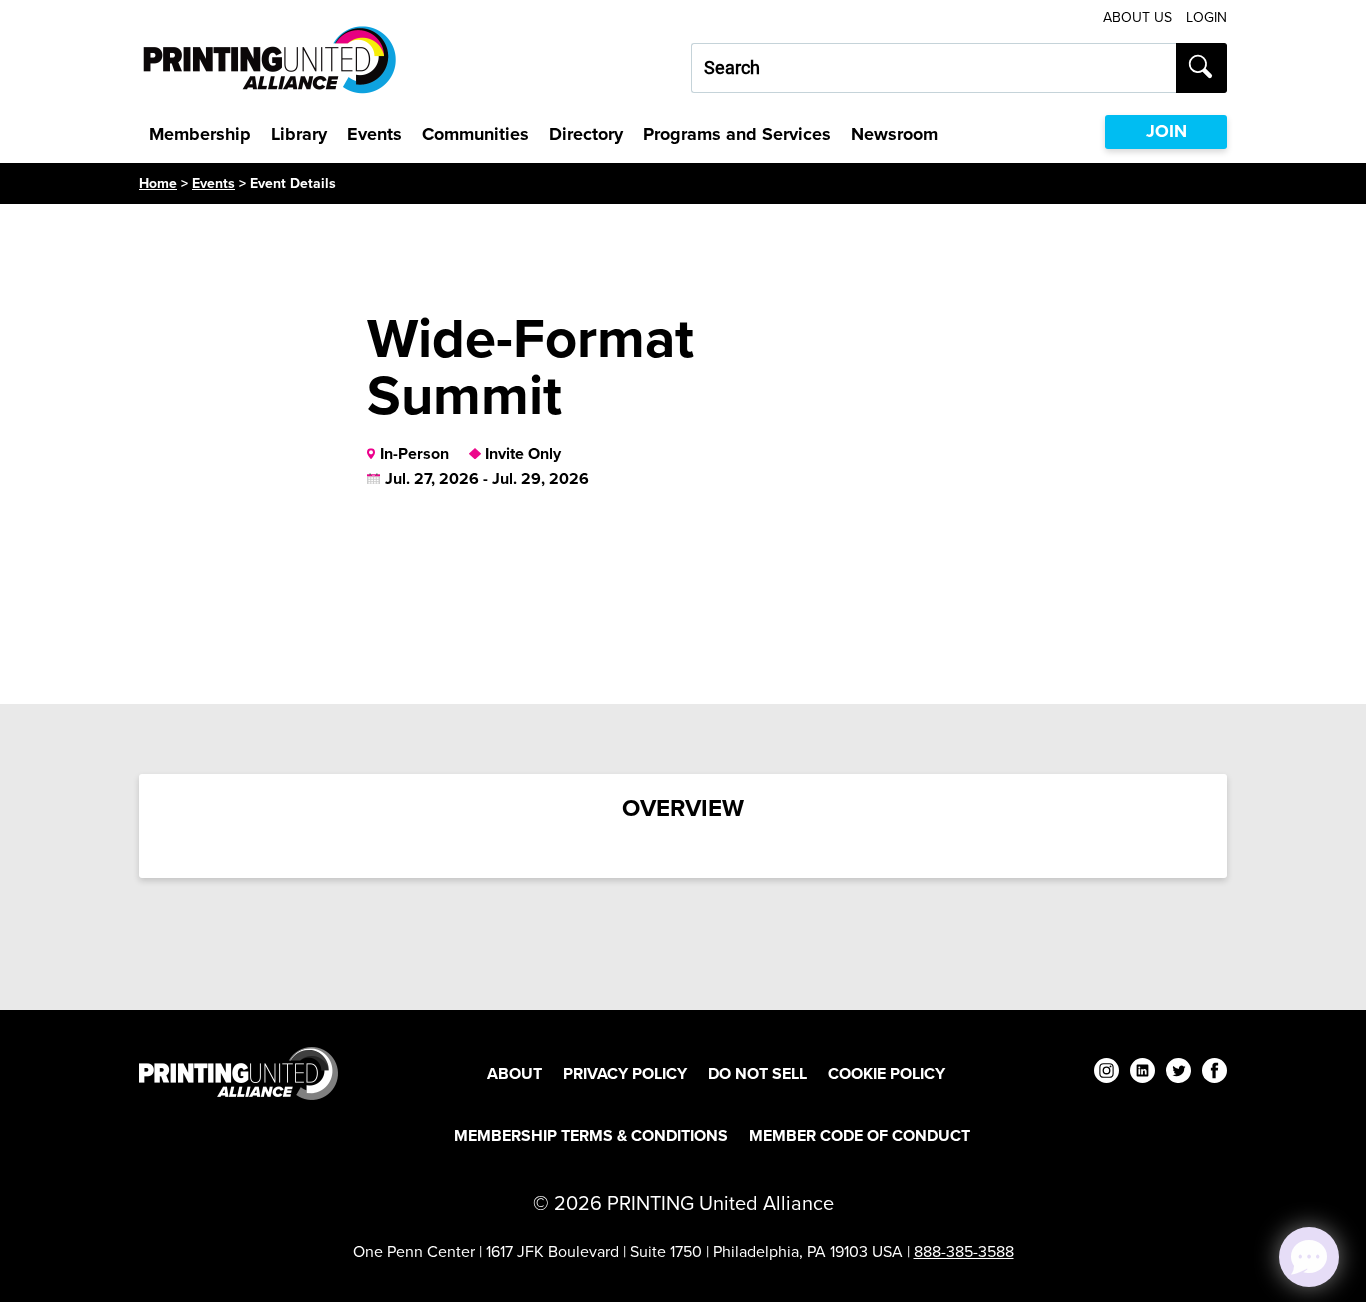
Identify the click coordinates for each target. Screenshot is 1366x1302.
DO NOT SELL (757, 1073)
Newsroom (894, 134)
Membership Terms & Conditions (591, 1135)
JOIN (1166, 131)
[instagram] (1106, 1073)
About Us (1137, 17)
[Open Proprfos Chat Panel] (1309, 1257)
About (514, 1073)
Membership (200, 134)
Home (158, 183)
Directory (586, 134)
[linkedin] (1142, 1073)
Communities (475, 134)
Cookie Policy (886, 1073)
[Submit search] (1201, 68)
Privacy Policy (625, 1073)
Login (1206, 17)
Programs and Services (737, 134)
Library (299, 134)
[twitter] (1178, 1073)
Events (374, 134)
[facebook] (1214, 1073)
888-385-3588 (964, 1251)
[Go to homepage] (238, 1073)
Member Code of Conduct (859, 1135)
